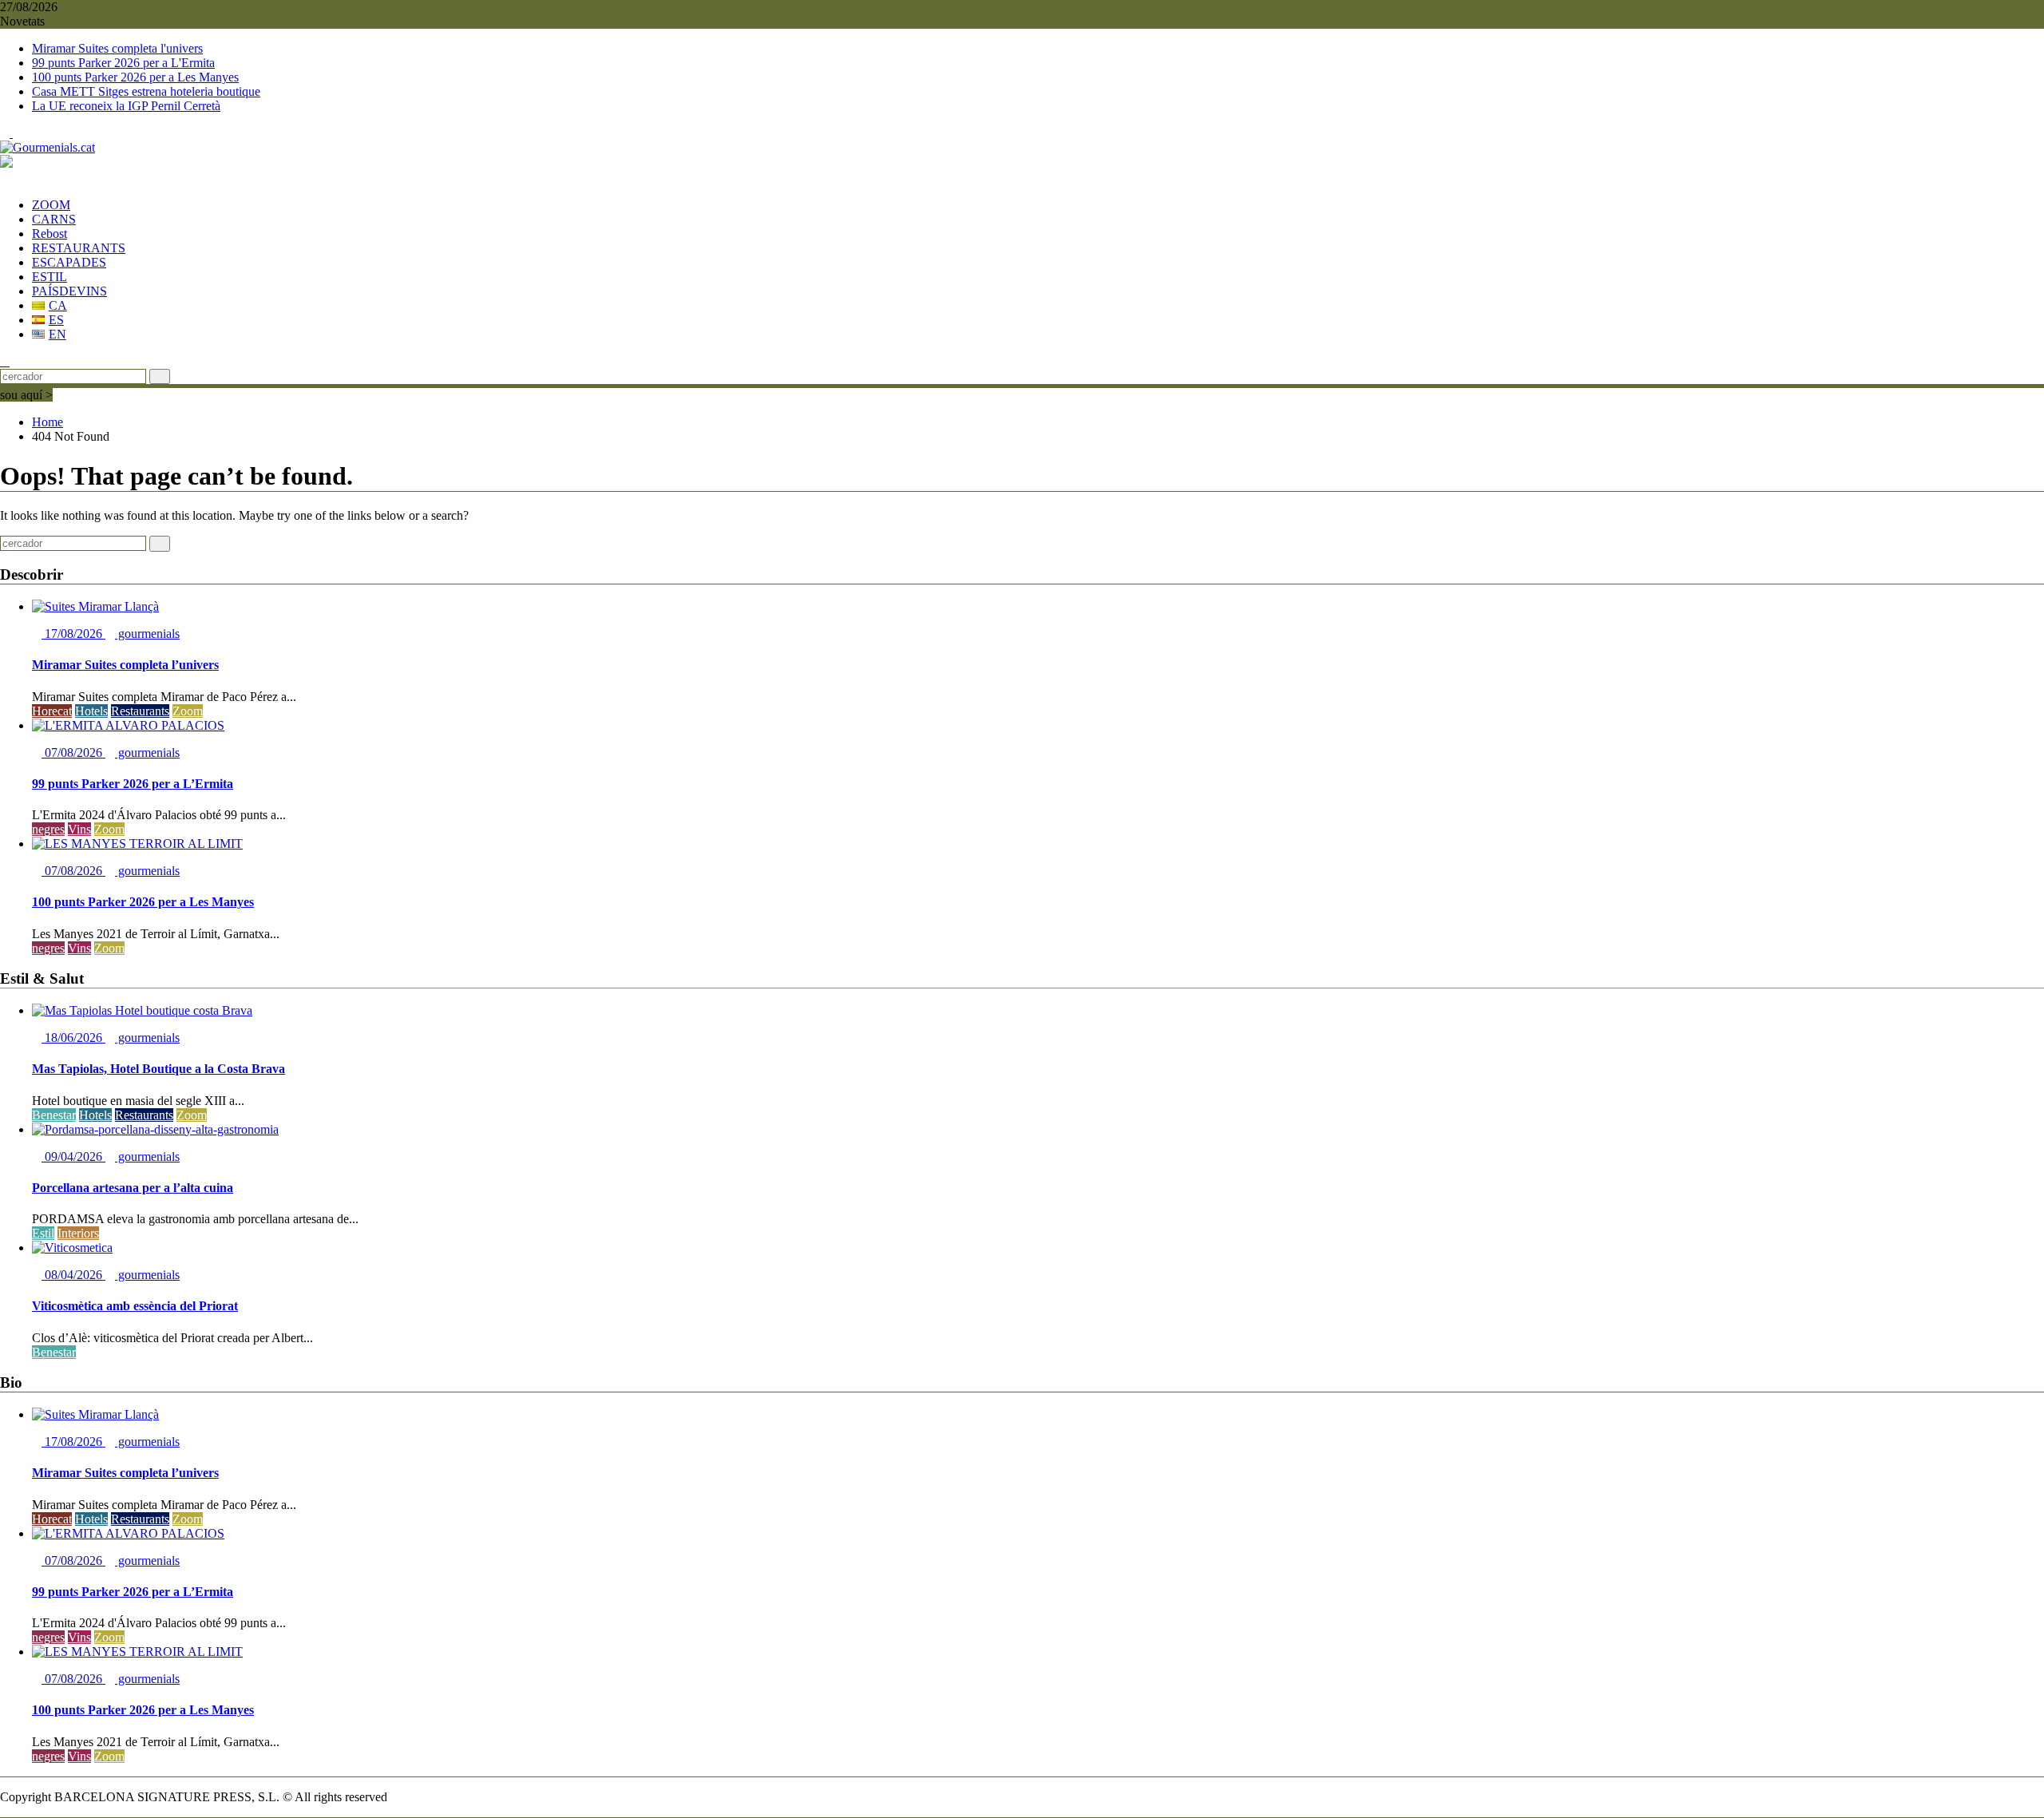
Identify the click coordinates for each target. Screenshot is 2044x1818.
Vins (79, 829)
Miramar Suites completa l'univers (117, 48)
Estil (43, 1233)
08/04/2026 (73, 1275)
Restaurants (140, 711)
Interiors (78, 1233)
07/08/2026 (73, 753)
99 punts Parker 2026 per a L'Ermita (123, 63)
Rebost (50, 234)
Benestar (54, 1115)
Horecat (52, 711)
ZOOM (51, 205)
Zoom (188, 711)
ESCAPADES (69, 262)
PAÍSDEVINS (69, 291)
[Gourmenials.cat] (5, 178)
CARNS (54, 219)
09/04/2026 (73, 1157)
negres (48, 829)
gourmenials (147, 634)
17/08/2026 (73, 634)
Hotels (91, 711)
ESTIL (50, 277)
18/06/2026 (73, 1038)
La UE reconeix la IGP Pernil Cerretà (126, 106)
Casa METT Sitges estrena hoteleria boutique (146, 91)
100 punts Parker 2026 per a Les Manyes (135, 77)
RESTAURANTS (79, 248)
